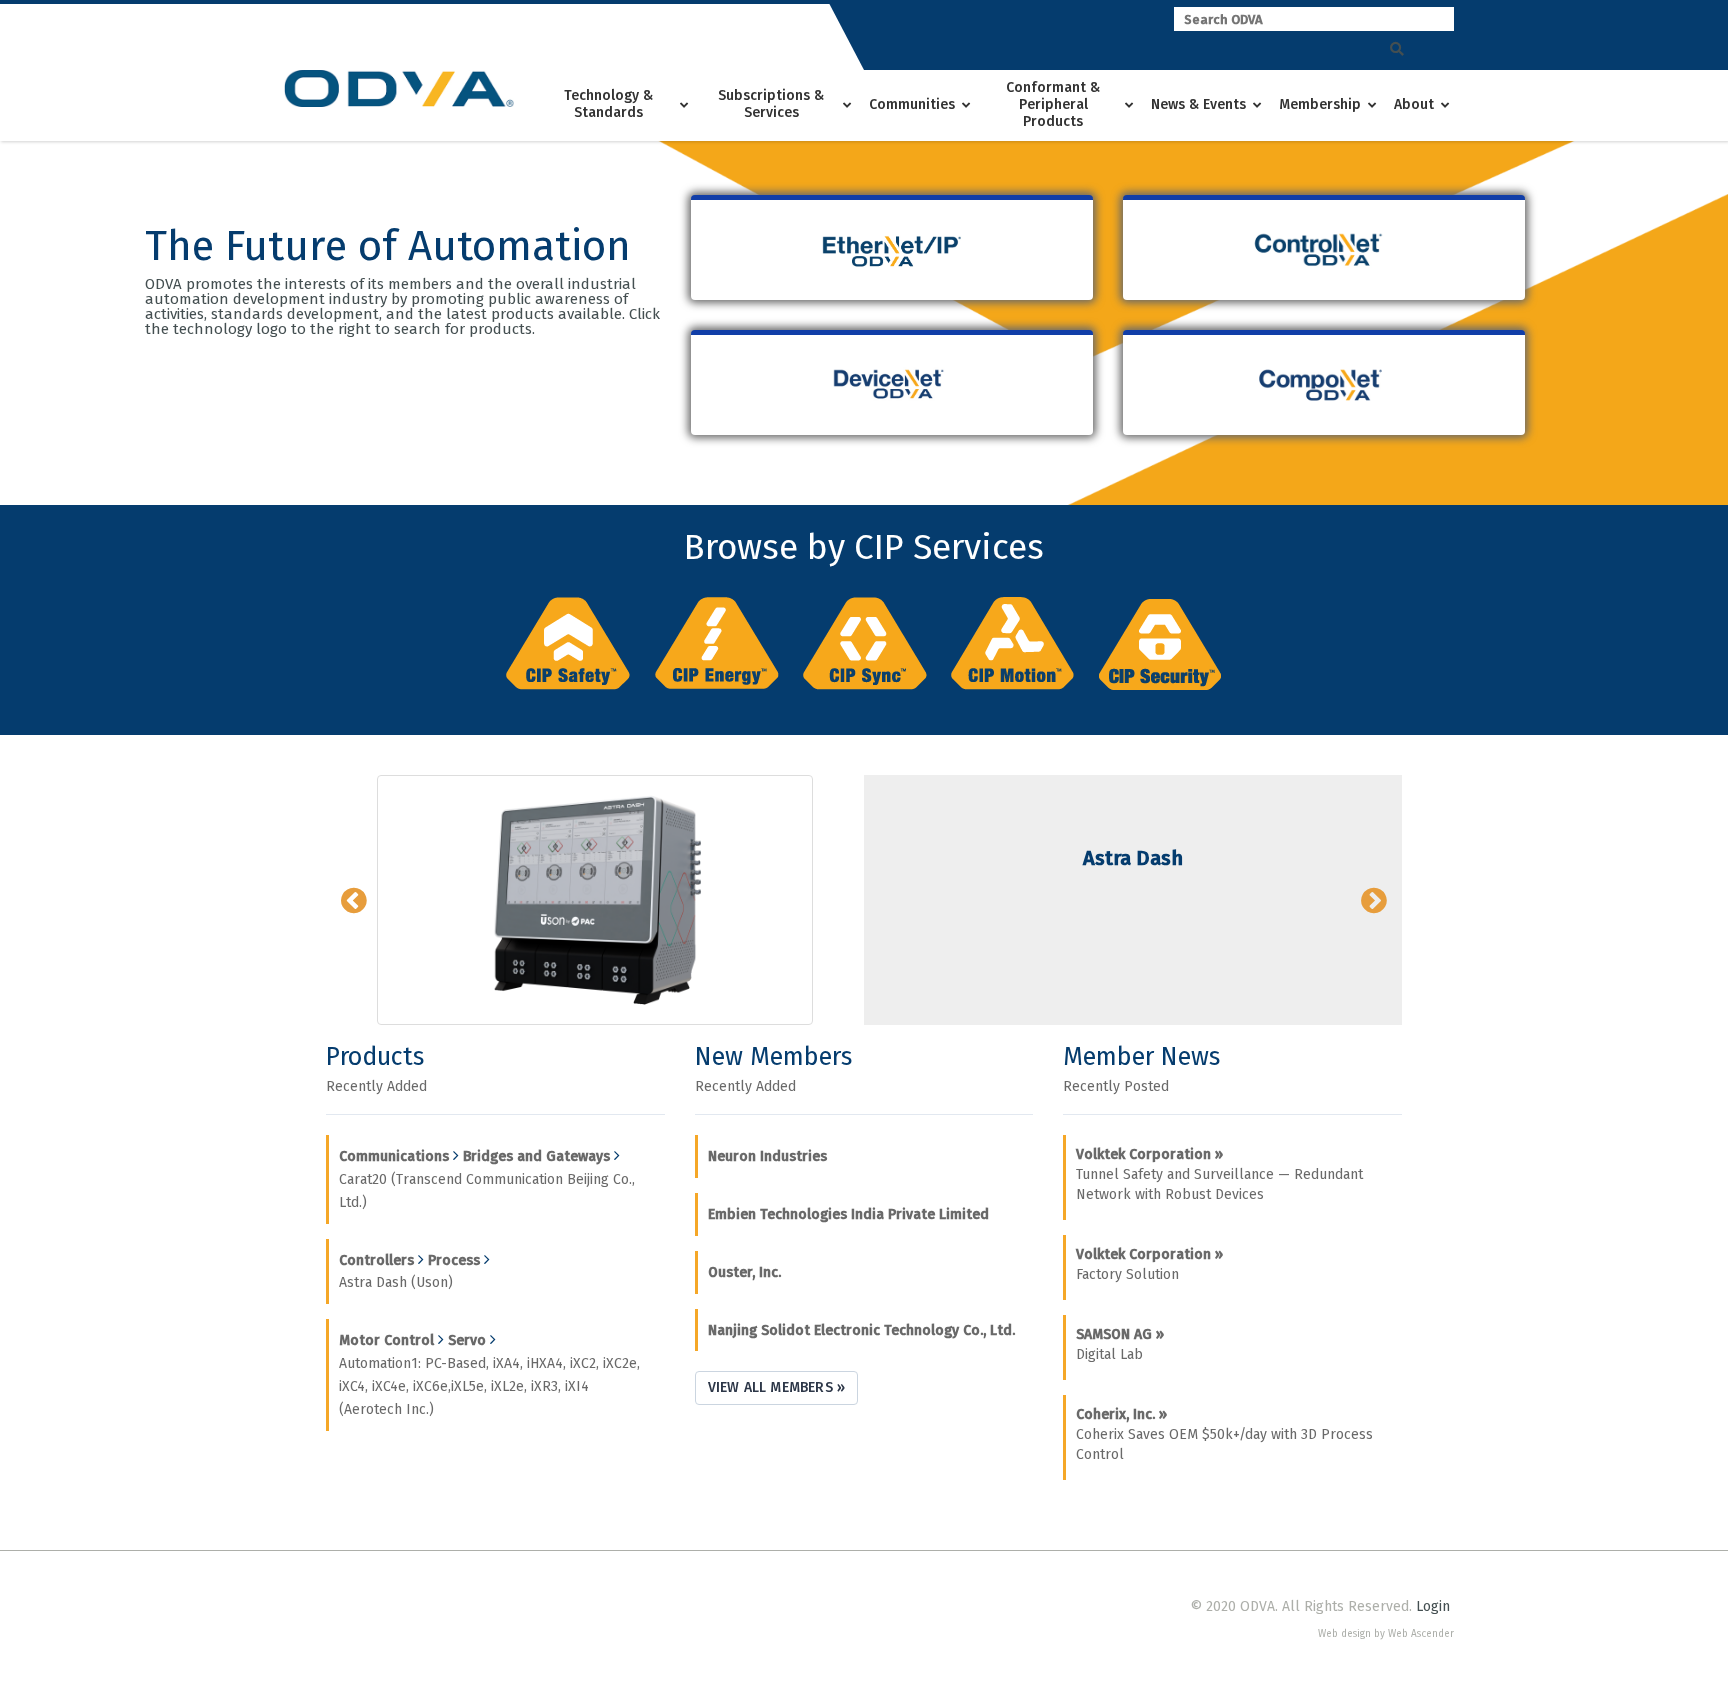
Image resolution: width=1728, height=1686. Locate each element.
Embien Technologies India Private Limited (848, 1214)
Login (1433, 1606)
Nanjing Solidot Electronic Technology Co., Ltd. (861, 1330)
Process (454, 1260)
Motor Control (386, 1340)
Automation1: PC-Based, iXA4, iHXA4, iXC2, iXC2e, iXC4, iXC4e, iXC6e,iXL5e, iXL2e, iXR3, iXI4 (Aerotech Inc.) (489, 1386)
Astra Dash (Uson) (396, 1282)
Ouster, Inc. (744, 1272)
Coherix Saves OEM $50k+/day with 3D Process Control (1224, 1434)
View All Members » (777, 1387)
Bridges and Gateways (536, 1156)
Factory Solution (1149, 1264)
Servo (467, 1340)
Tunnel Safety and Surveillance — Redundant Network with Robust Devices (1219, 1174)
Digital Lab (1120, 1344)
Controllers (376, 1260)
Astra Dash (1133, 858)
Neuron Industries (767, 1156)
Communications (394, 1156)
